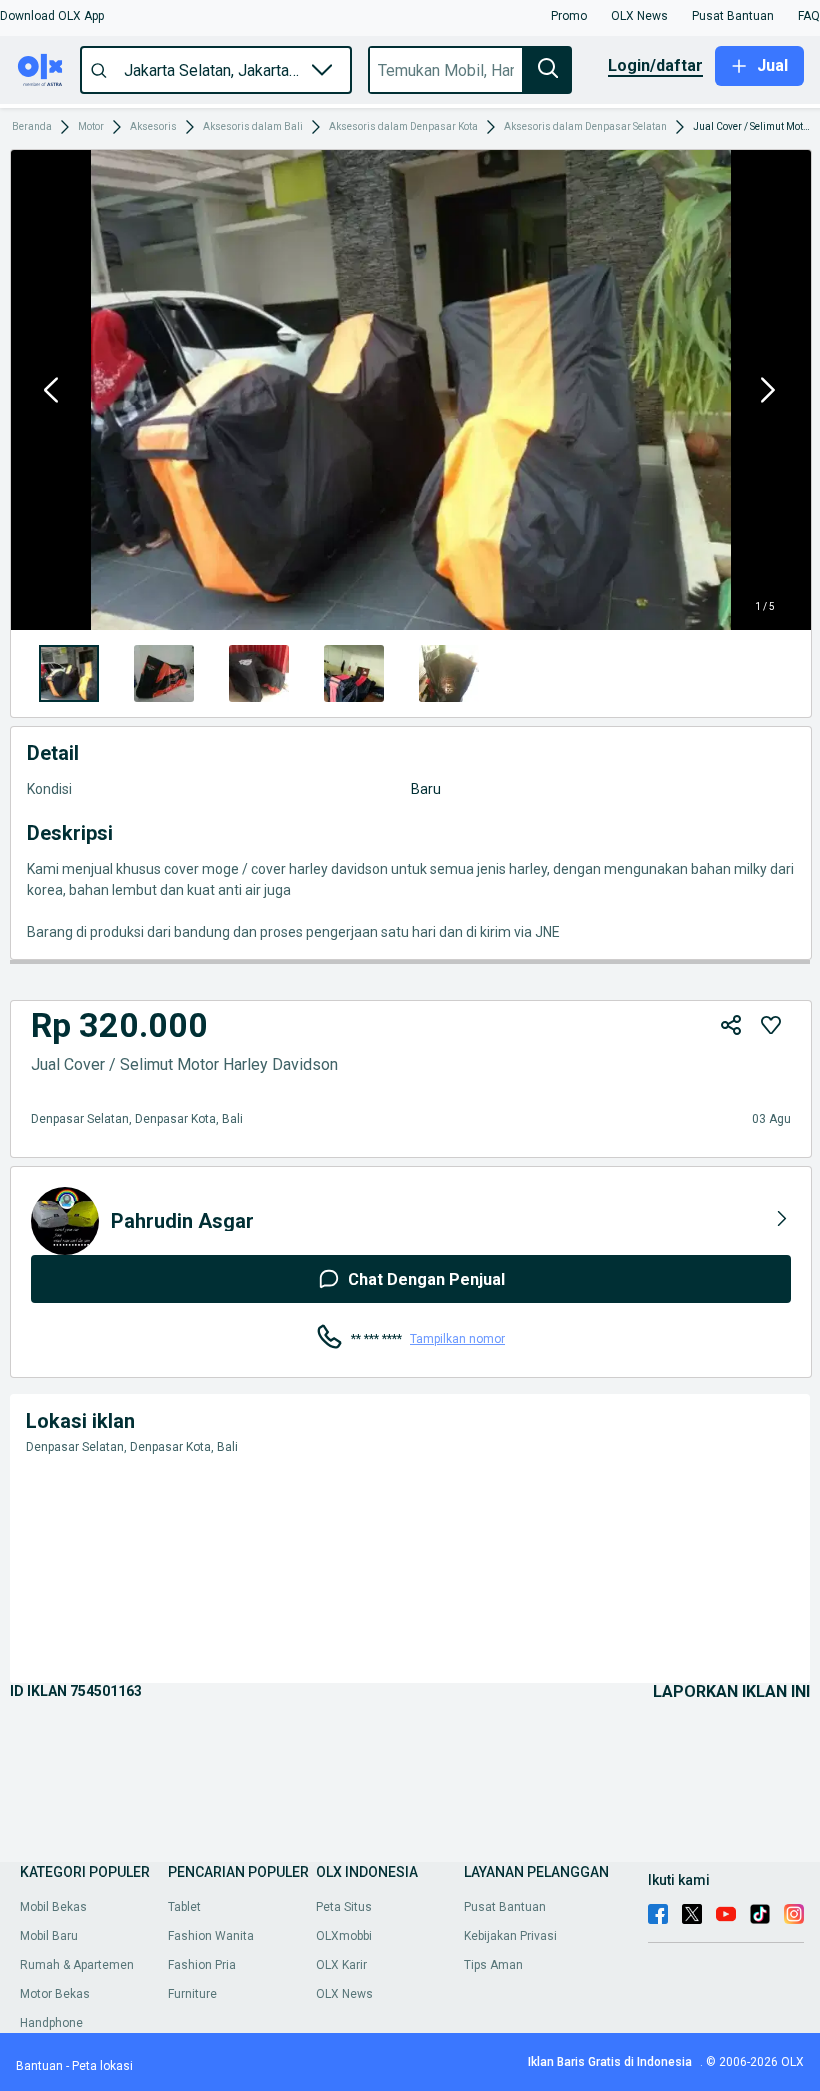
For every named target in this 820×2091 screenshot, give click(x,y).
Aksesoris (153, 126)
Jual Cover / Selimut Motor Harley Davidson (752, 126)
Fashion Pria (202, 1965)
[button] (52, 16)
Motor (91, 126)
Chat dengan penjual (426, 1279)
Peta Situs (344, 1907)
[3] (354, 673)
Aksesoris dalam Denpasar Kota (403, 126)
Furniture (192, 1994)
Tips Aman (493, 1965)
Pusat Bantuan (505, 1907)
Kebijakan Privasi (510, 1936)
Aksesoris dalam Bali (253, 126)
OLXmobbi (344, 1936)
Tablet (184, 1907)
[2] (259, 673)
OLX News (344, 1994)
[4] (449, 673)
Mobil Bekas (53, 1907)
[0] (69, 673)
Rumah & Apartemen (77, 1965)
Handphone (51, 2023)
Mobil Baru (49, 1936)
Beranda (32, 126)
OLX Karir (341, 1965)
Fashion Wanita (211, 1936)
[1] (164, 673)
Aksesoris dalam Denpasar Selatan (585, 126)
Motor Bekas (55, 1994)
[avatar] (65, 1221)
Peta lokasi (102, 2066)
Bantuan (39, 2066)
